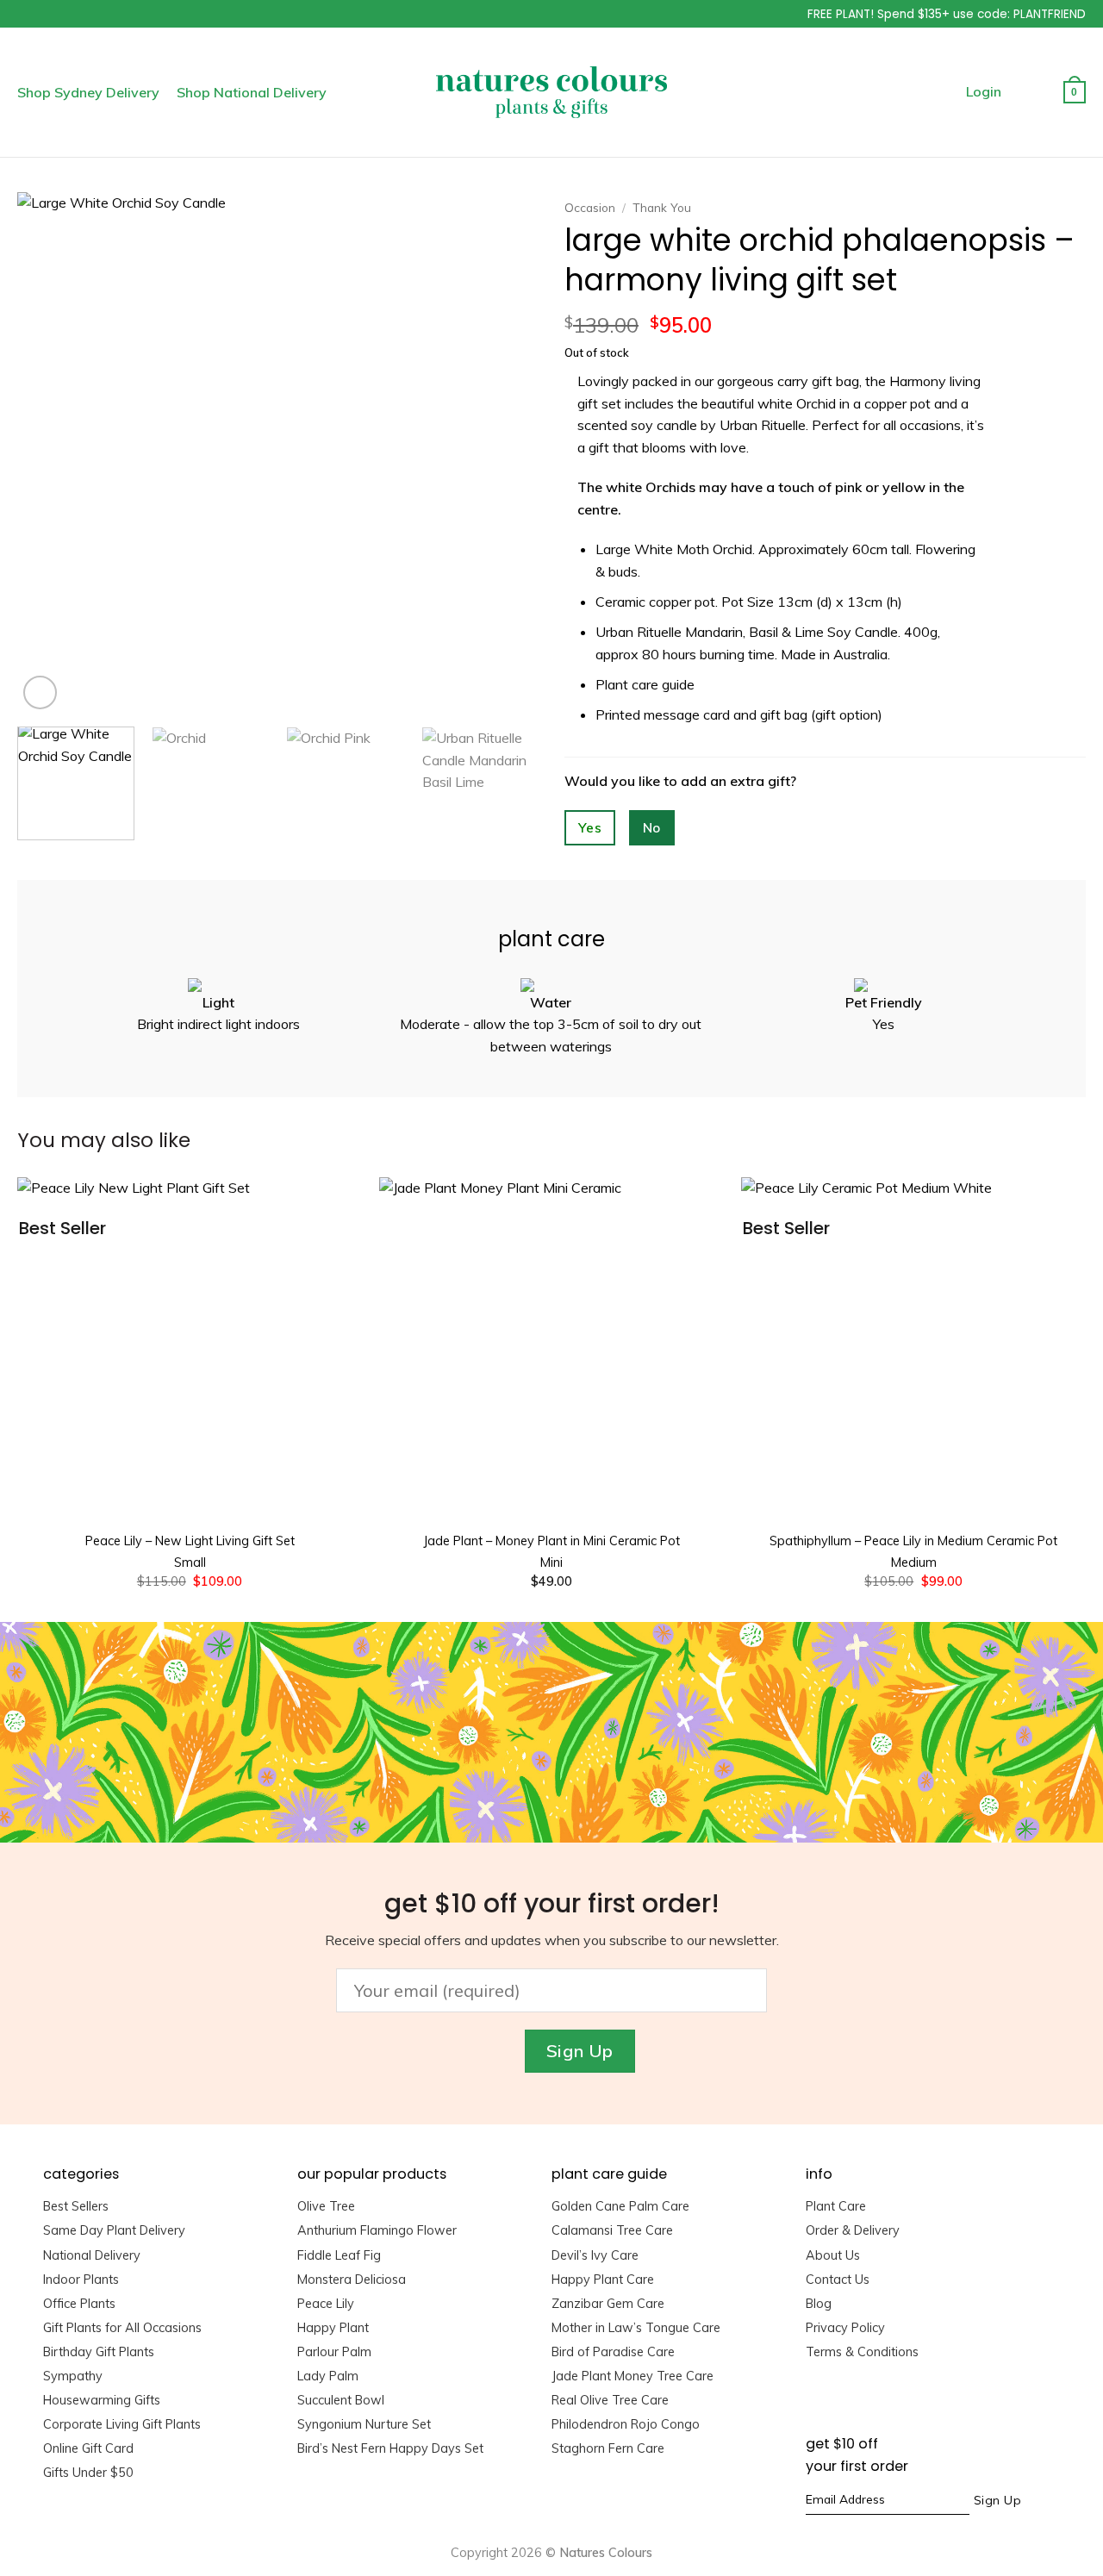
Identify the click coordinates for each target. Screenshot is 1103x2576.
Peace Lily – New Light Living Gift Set (190, 1541)
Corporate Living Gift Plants (122, 2424)
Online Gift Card (88, 2448)
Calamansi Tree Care (612, 2230)
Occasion (590, 207)
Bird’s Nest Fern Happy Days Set (390, 2448)
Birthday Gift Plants (99, 2352)
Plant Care (836, 2206)
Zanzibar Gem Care (608, 2304)
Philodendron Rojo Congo (626, 2424)
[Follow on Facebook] (815, 2402)
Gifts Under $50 (88, 2473)
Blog (819, 2304)
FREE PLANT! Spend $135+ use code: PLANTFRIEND (947, 14)
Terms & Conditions (862, 2352)
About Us (833, 2255)
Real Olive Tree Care (610, 2400)
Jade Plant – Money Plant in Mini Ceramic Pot (551, 1541)
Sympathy (73, 2376)
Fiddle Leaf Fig (339, 2255)
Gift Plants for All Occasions (122, 2328)
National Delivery (92, 2255)
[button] (743, 11)
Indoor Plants (81, 2280)
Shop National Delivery (252, 92)
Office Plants (79, 2304)
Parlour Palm (334, 2352)
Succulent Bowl (341, 2400)
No (652, 827)
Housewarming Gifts (102, 2400)
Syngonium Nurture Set (364, 2424)
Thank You (662, 207)
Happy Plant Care (603, 2280)
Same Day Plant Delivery (114, 2230)
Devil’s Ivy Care (595, 2255)
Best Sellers (76, 2206)
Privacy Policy (845, 2328)
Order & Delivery (853, 2230)
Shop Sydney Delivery (88, 92)
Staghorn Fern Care (608, 2448)
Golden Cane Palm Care (620, 2206)
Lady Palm (328, 2376)
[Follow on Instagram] (841, 2402)
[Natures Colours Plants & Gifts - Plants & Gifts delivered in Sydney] (551, 92)
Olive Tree (326, 2206)
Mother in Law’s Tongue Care (636, 2328)
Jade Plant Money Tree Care (633, 2376)
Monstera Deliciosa (352, 2280)
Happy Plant (333, 2328)
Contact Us (838, 2280)
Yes (590, 827)
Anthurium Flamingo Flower (377, 2230)
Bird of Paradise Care (613, 2352)
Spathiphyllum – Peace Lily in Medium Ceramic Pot (913, 1541)
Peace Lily (326, 2304)
